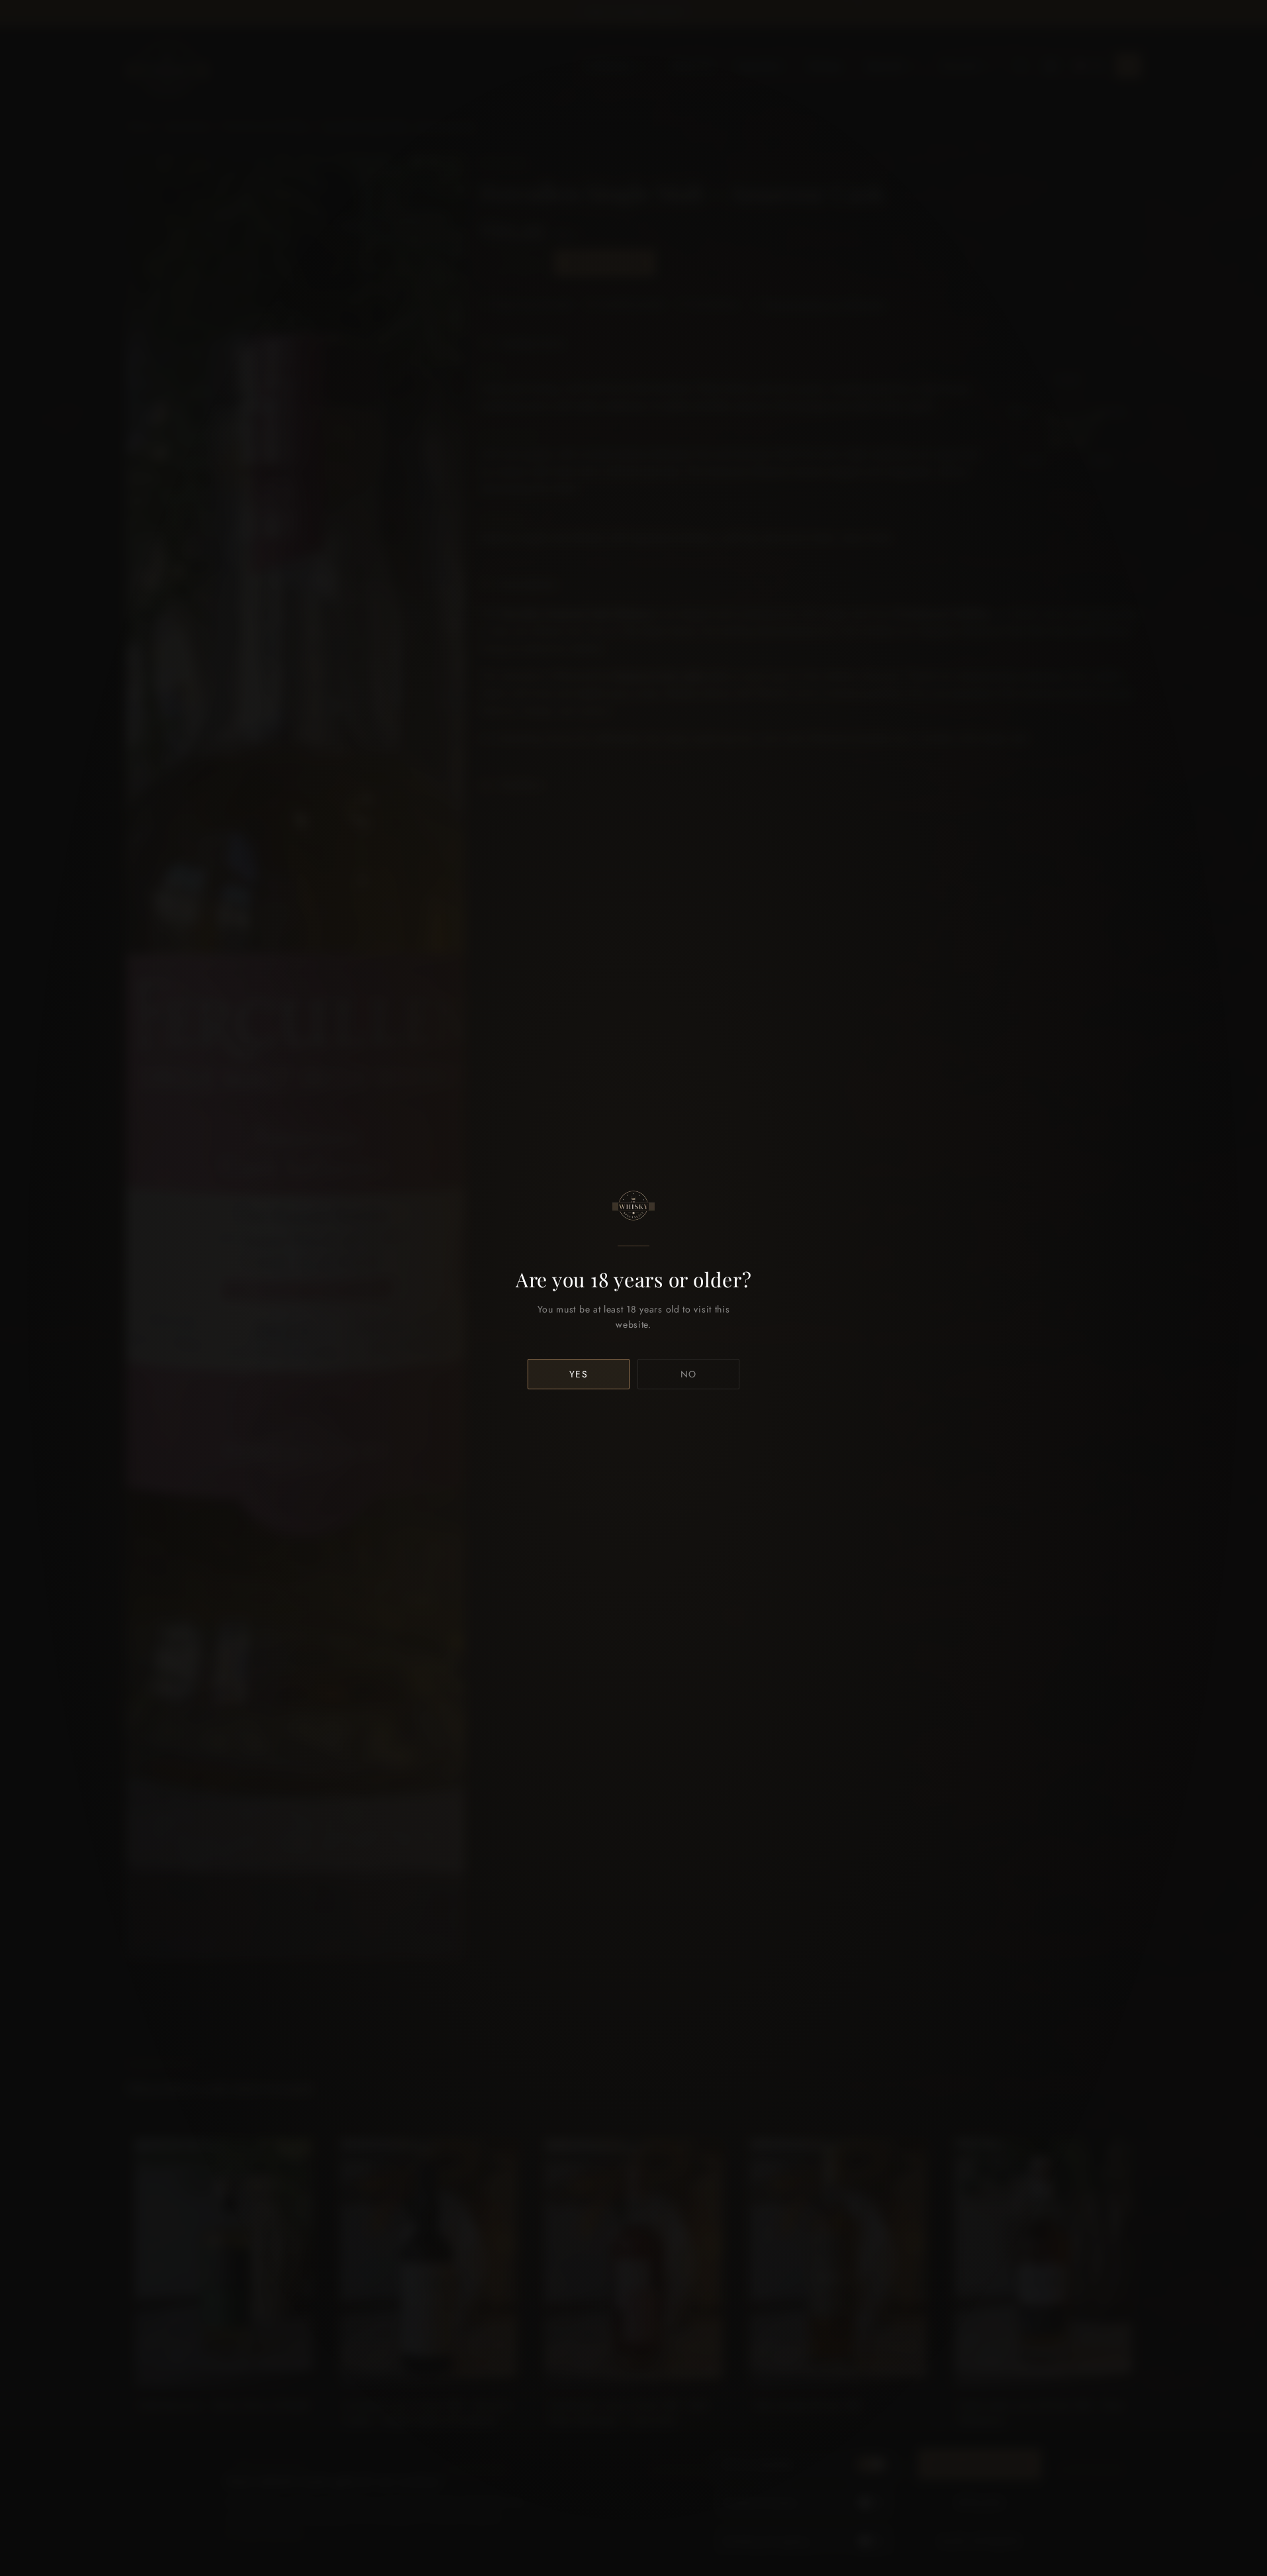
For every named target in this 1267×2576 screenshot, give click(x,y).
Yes (579, 1374)
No (689, 1374)
